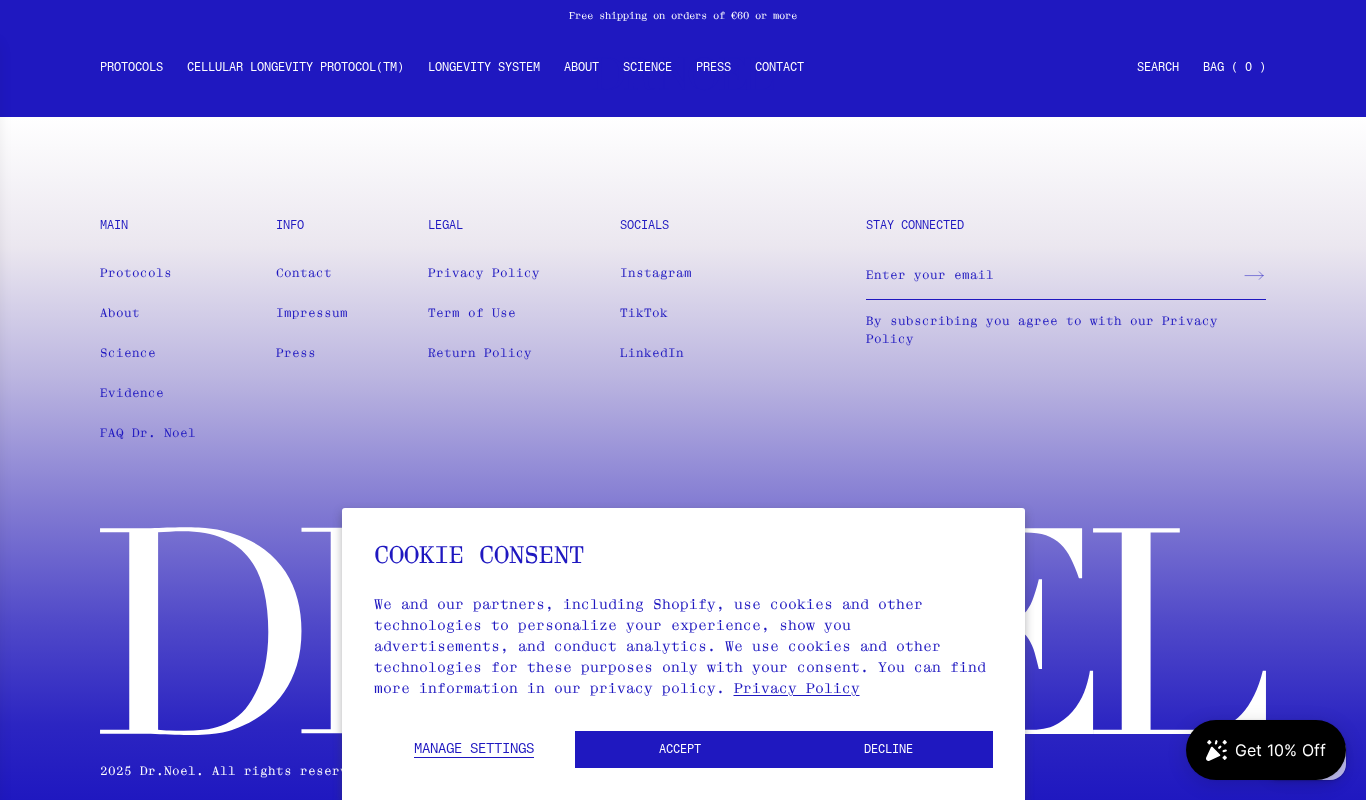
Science (647, 68)
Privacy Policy (797, 688)
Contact (779, 68)
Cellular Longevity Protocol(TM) (295, 68)
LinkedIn (652, 352)
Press (713, 68)
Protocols (131, 68)
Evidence (132, 392)
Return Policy (480, 352)
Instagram (656, 272)
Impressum (312, 312)
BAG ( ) (1234, 68)
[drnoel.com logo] (683, 74)
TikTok (644, 312)
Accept (680, 750)
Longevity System (484, 68)
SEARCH (1158, 68)
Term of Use (472, 312)
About (581, 68)
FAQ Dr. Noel (148, 432)
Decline (888, 750)
